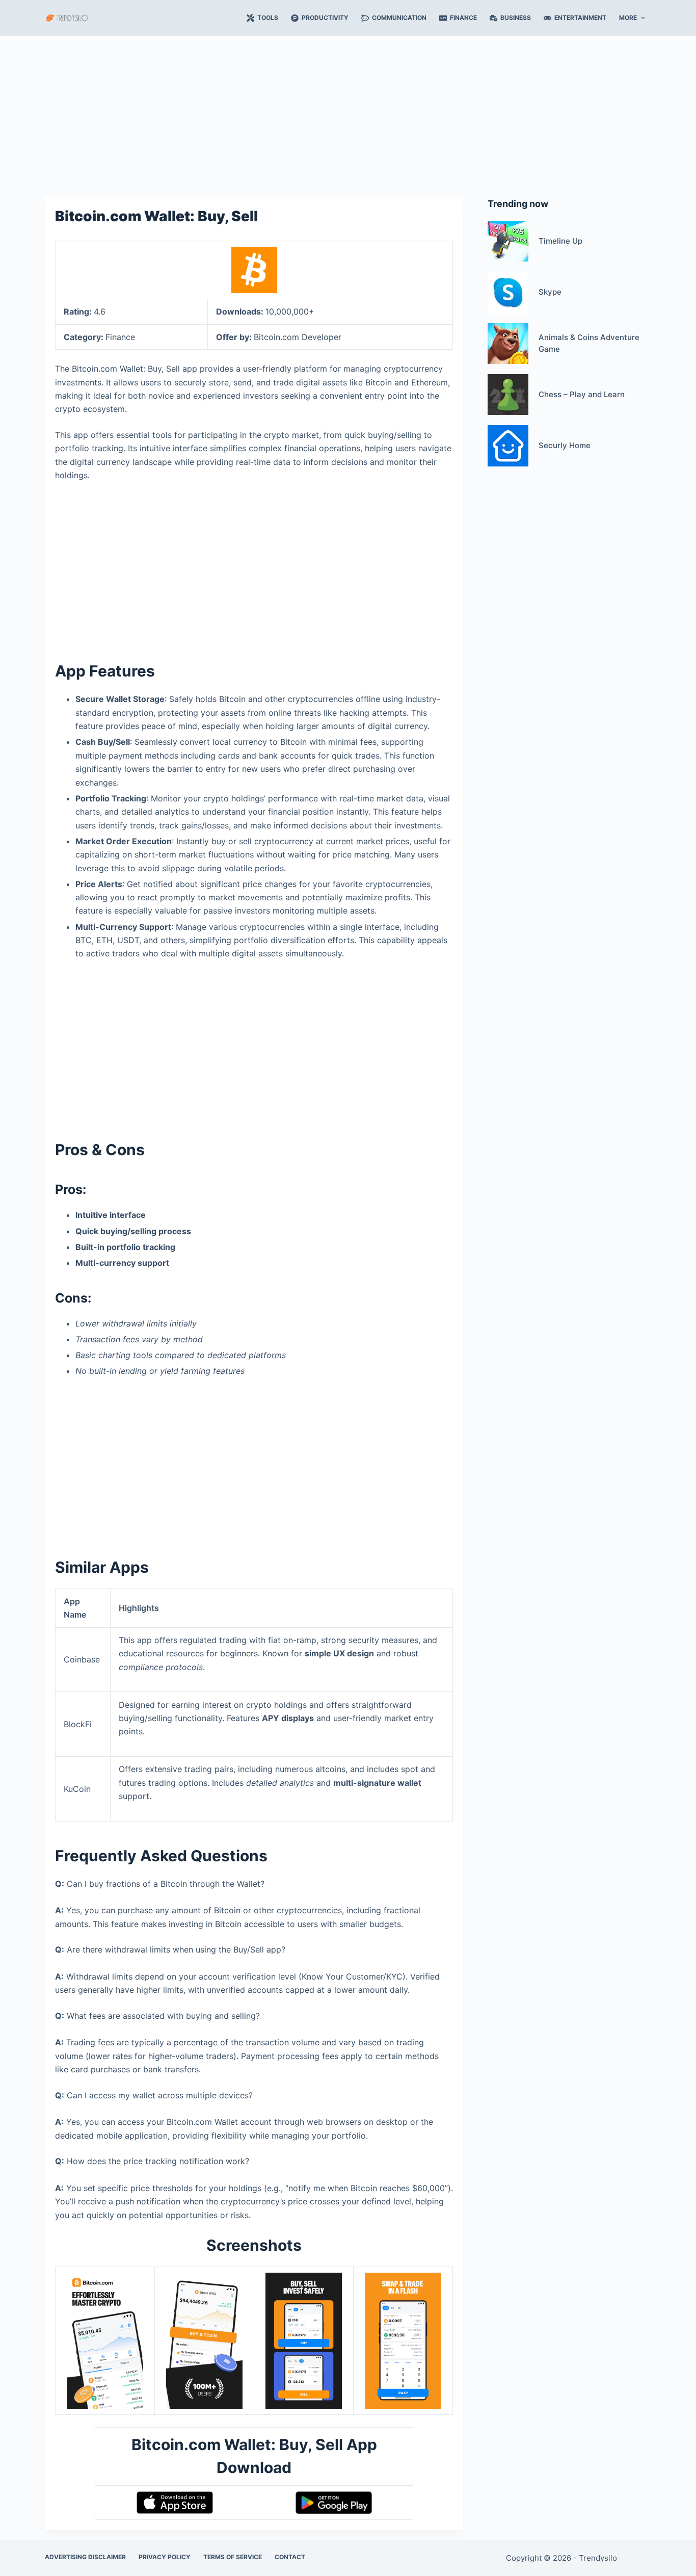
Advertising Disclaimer (85, 2557)
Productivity (325, 18)
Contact (290, 2557)
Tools (268, 18)
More (628, 18)
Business (516, 18)
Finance (463, 18)
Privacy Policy (165, 2557)
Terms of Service (233, 2557)
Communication (399, 18)
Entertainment (580, 18)
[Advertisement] (348, 111)
